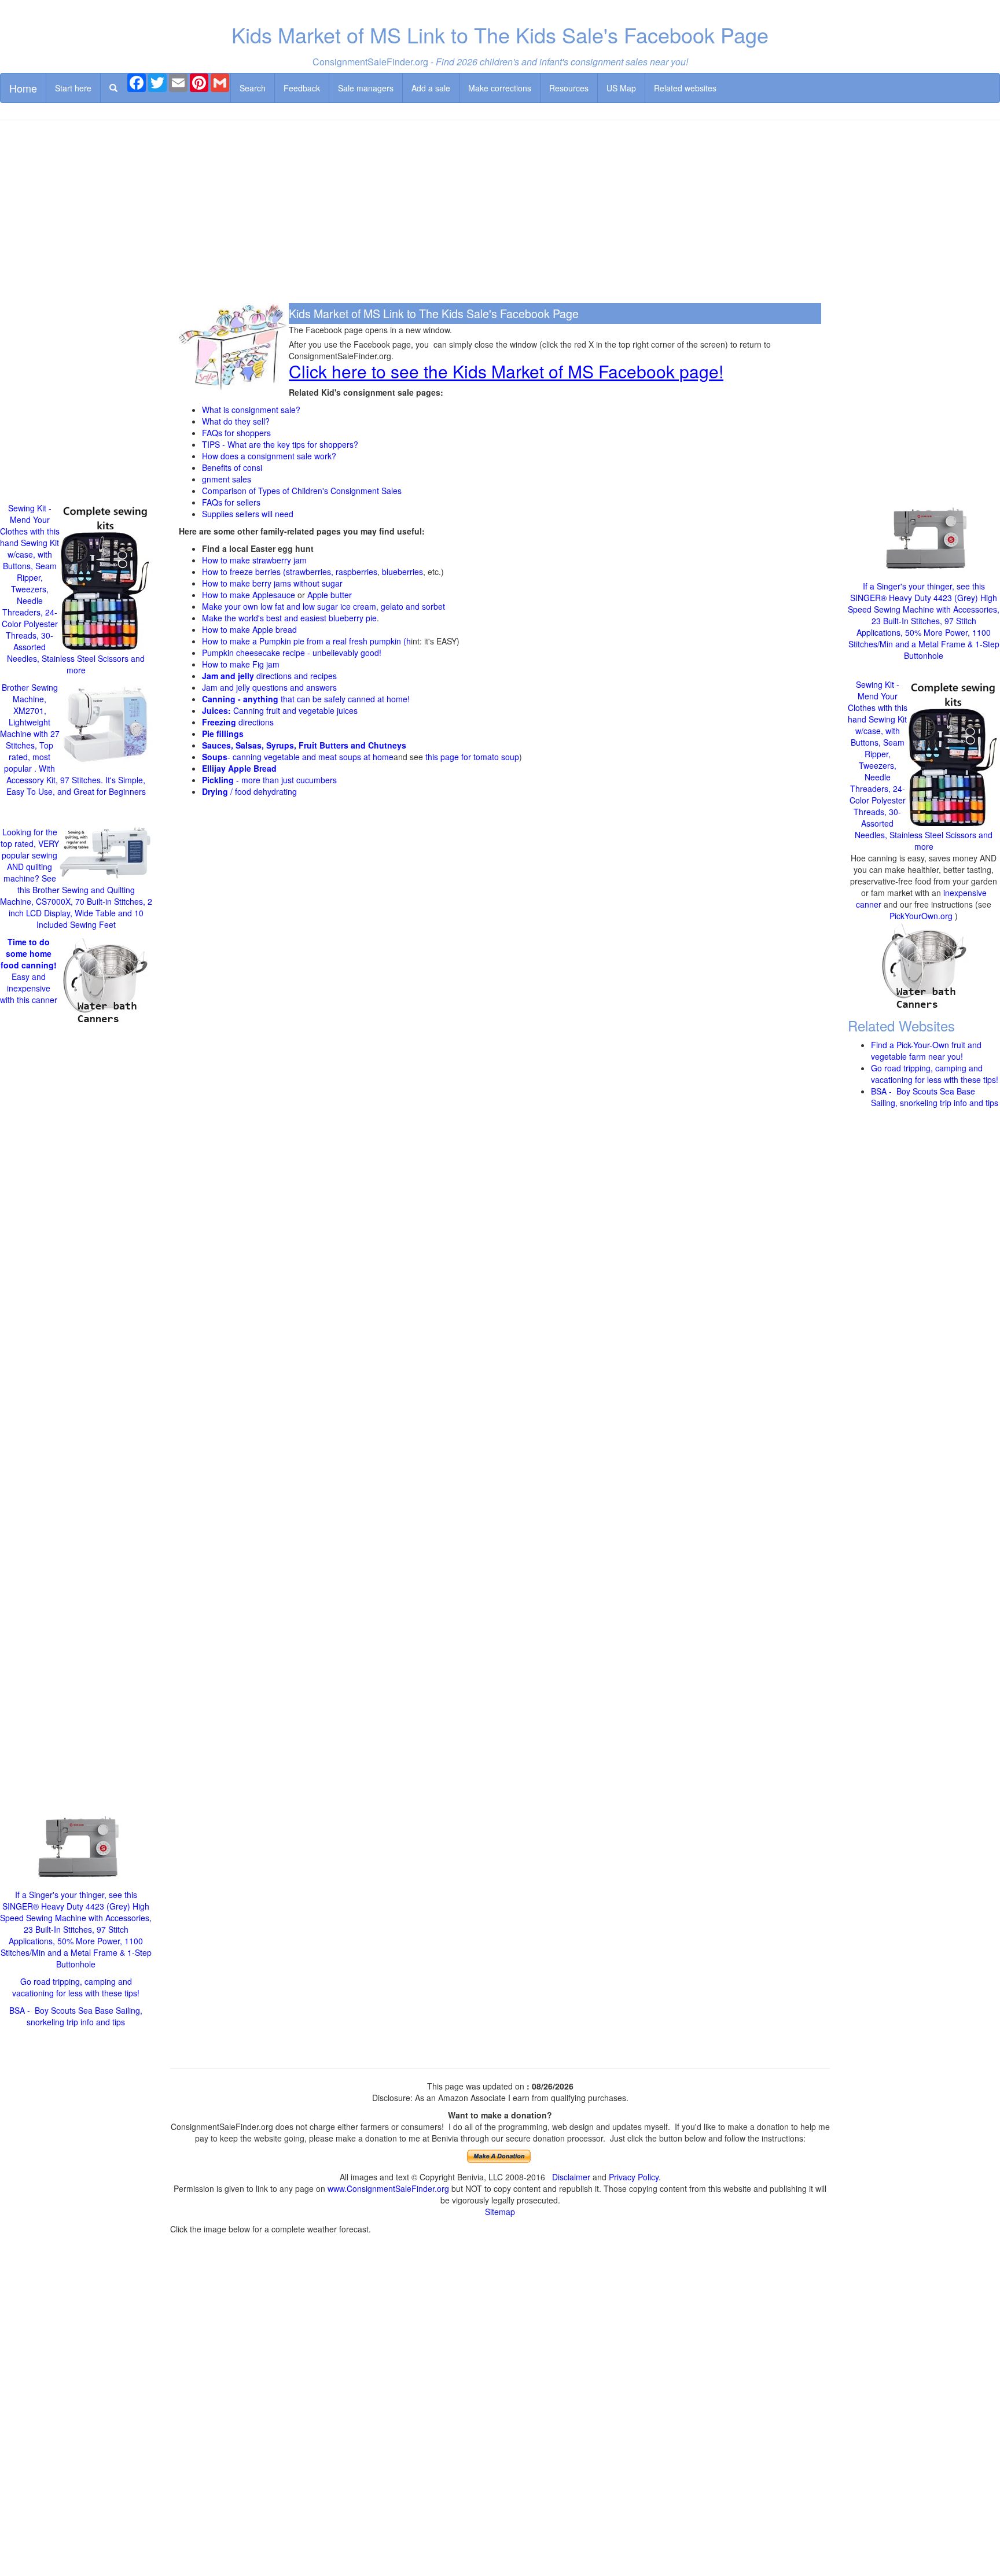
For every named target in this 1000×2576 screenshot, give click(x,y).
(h (406, 641)
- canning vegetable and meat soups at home (298, 757)
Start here (73, 88)
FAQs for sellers (231, 502)
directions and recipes (269, 676)
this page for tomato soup (472, 757)
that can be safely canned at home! (306, 699)
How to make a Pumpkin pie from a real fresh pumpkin (302, 641)
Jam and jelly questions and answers (269, 687)
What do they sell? (236, 421)
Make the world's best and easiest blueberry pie (289, 618)
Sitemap (500, 2212)
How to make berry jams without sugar (272, 583)
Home (23, 88)
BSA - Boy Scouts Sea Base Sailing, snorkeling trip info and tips (76, 2016)
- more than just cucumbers (269, 780)
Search (253, 88)
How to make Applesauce (249, 595)
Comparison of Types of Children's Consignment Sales (302, 491)
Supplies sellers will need (248, 514)
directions (238, 722)
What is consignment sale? (251, 410)
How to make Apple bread (249, 629)
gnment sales (227, 479)
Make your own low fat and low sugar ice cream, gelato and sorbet (323, 606)
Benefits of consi (232, 467)
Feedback (302, 88)
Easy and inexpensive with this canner (29, 971)
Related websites (685, 88)
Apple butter (330, 595)
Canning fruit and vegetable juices (280, 710)
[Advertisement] (500, 213)
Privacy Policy (634, 2177)
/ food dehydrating (249, 791)
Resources (569, 88)
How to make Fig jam (241, 664)
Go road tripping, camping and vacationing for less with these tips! (76, 1987)
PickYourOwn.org (921, 916)
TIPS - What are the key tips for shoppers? (280, 444)
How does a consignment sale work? (269, 456)
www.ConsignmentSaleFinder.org (388, 2188)
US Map (621, 88)
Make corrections (500, 88)
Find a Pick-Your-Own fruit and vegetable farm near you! (926, 1051)
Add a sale (431, 88)
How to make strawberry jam (254, 560)
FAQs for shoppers (236, 433)
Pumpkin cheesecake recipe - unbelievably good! (292, 653)
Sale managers (366, 88)
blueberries (402, 572)
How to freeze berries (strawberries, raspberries (290, 572)
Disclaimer (571, 2177)
